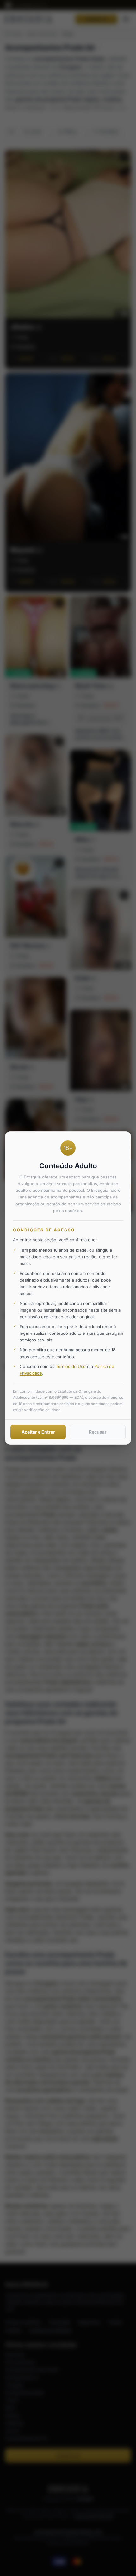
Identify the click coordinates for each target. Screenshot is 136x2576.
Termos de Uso (71, 1366)
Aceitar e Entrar (38, 1432)
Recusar (98, 1432)
